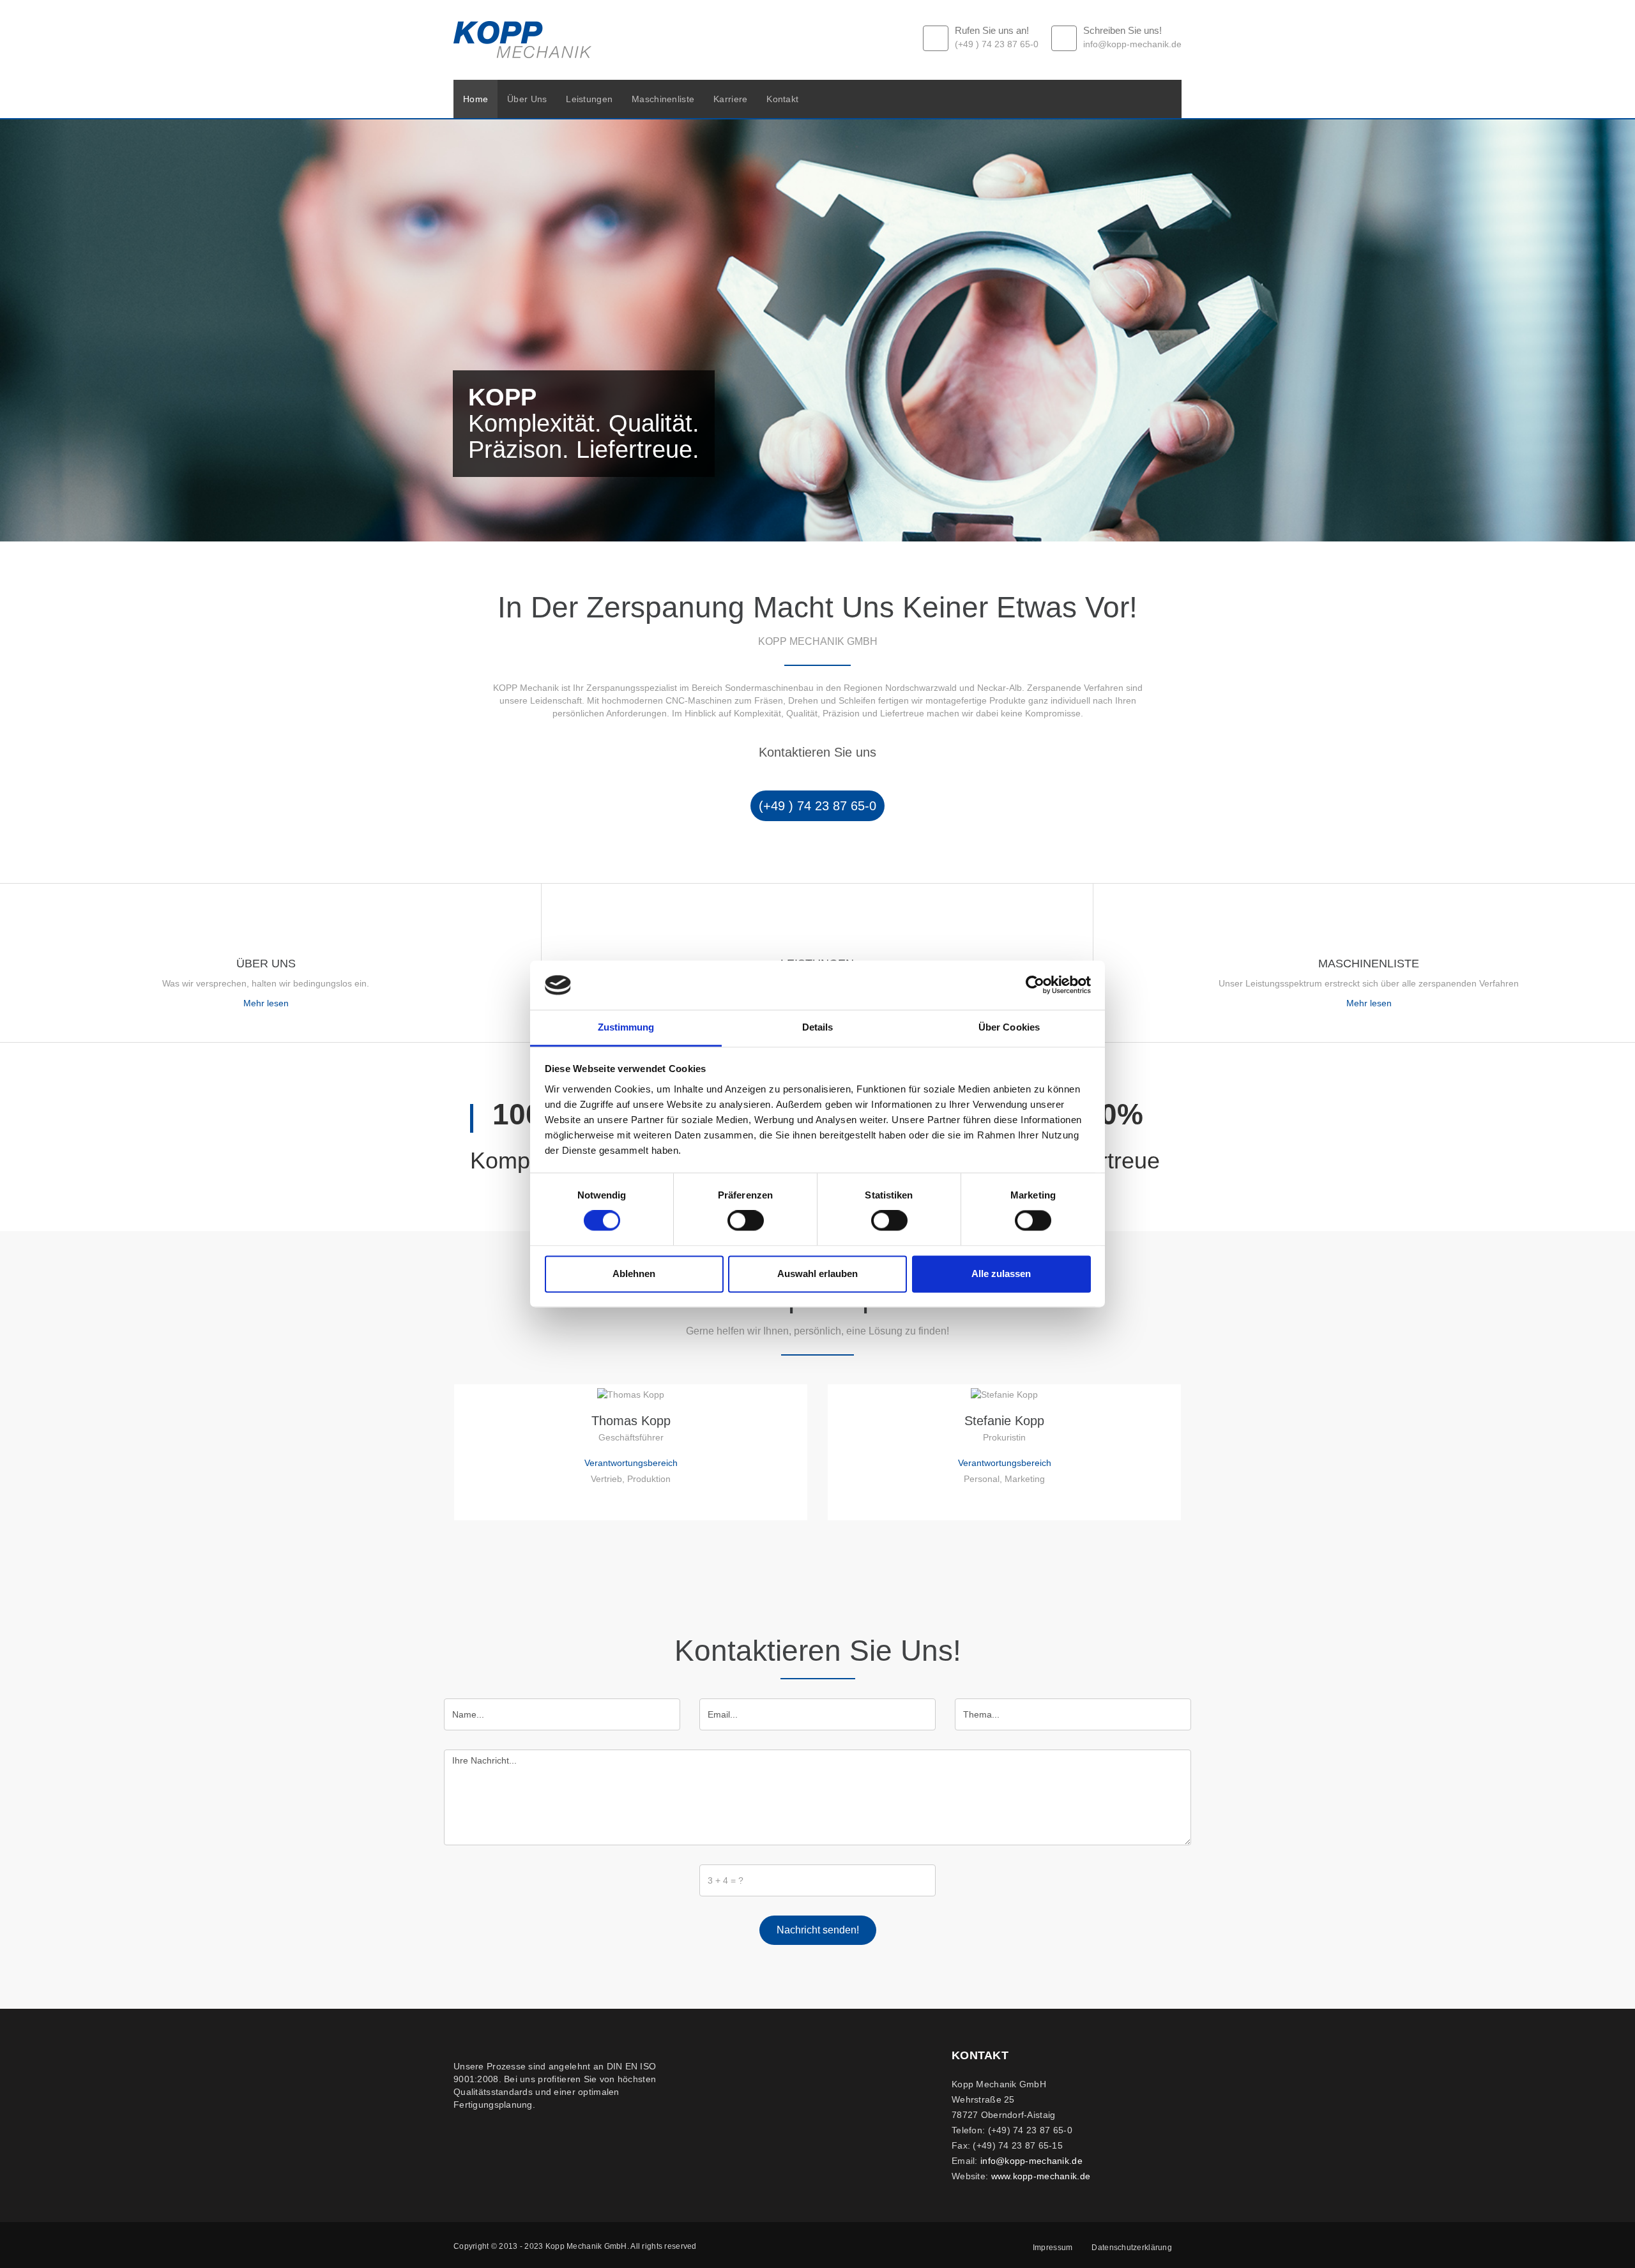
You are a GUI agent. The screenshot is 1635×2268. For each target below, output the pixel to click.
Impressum (1053, 2248)
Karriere (730, 99)
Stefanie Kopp (1004, 1421)
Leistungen (589, 99)
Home (475, 99)
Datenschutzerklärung (1132, 2248)
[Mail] (631, 1501)
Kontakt (782, 99)
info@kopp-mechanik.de (1031, 2161)
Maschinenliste (663, 99)
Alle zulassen (1001, 1274)
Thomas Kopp (631, 1421)
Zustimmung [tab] (626, 1027)
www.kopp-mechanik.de (1041, 2176)
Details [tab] (818, 1027)
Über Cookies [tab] (1009, 1027)
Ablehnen (634, 1274)
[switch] (746, 1221)
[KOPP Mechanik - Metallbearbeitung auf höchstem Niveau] (522, 40)
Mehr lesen (266, 1003)
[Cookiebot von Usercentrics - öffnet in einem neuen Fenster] (1035, 985)
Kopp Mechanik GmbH (586, 2246)
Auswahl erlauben (817, 1274)
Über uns (527, 99)
